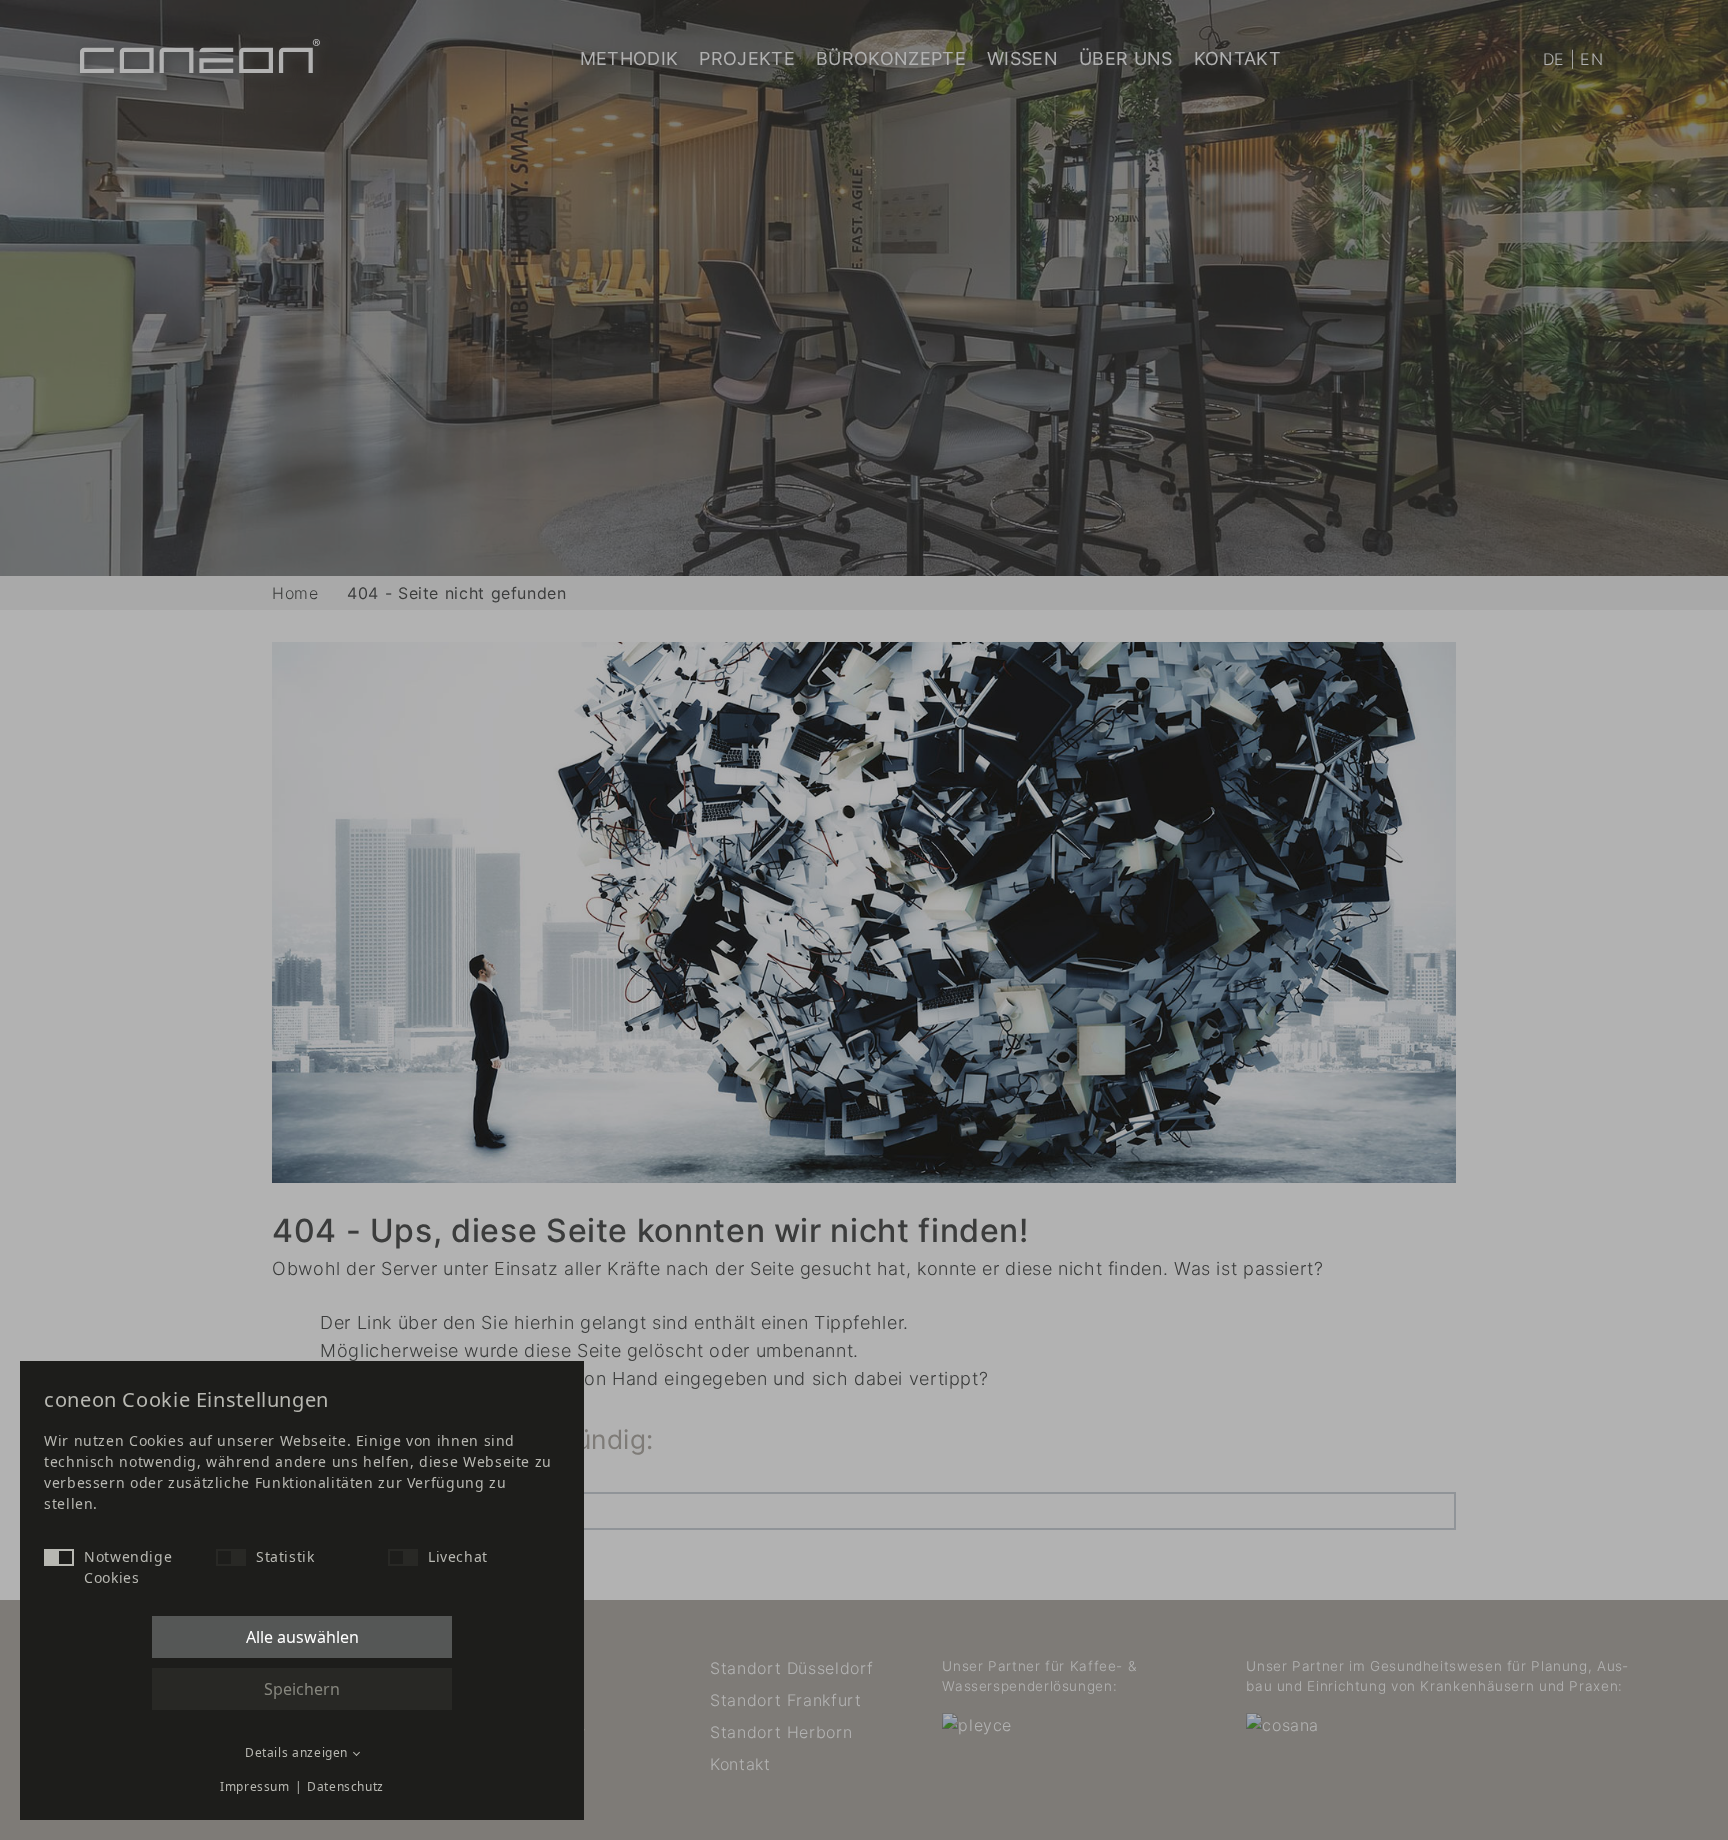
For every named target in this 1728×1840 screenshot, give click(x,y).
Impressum (255, 1786)
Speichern (302, 1689)
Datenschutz (345, 1786)
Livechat (458, 1556)
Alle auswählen (302, 1637)
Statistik (285, 1556)
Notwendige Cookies (128, 1567)
